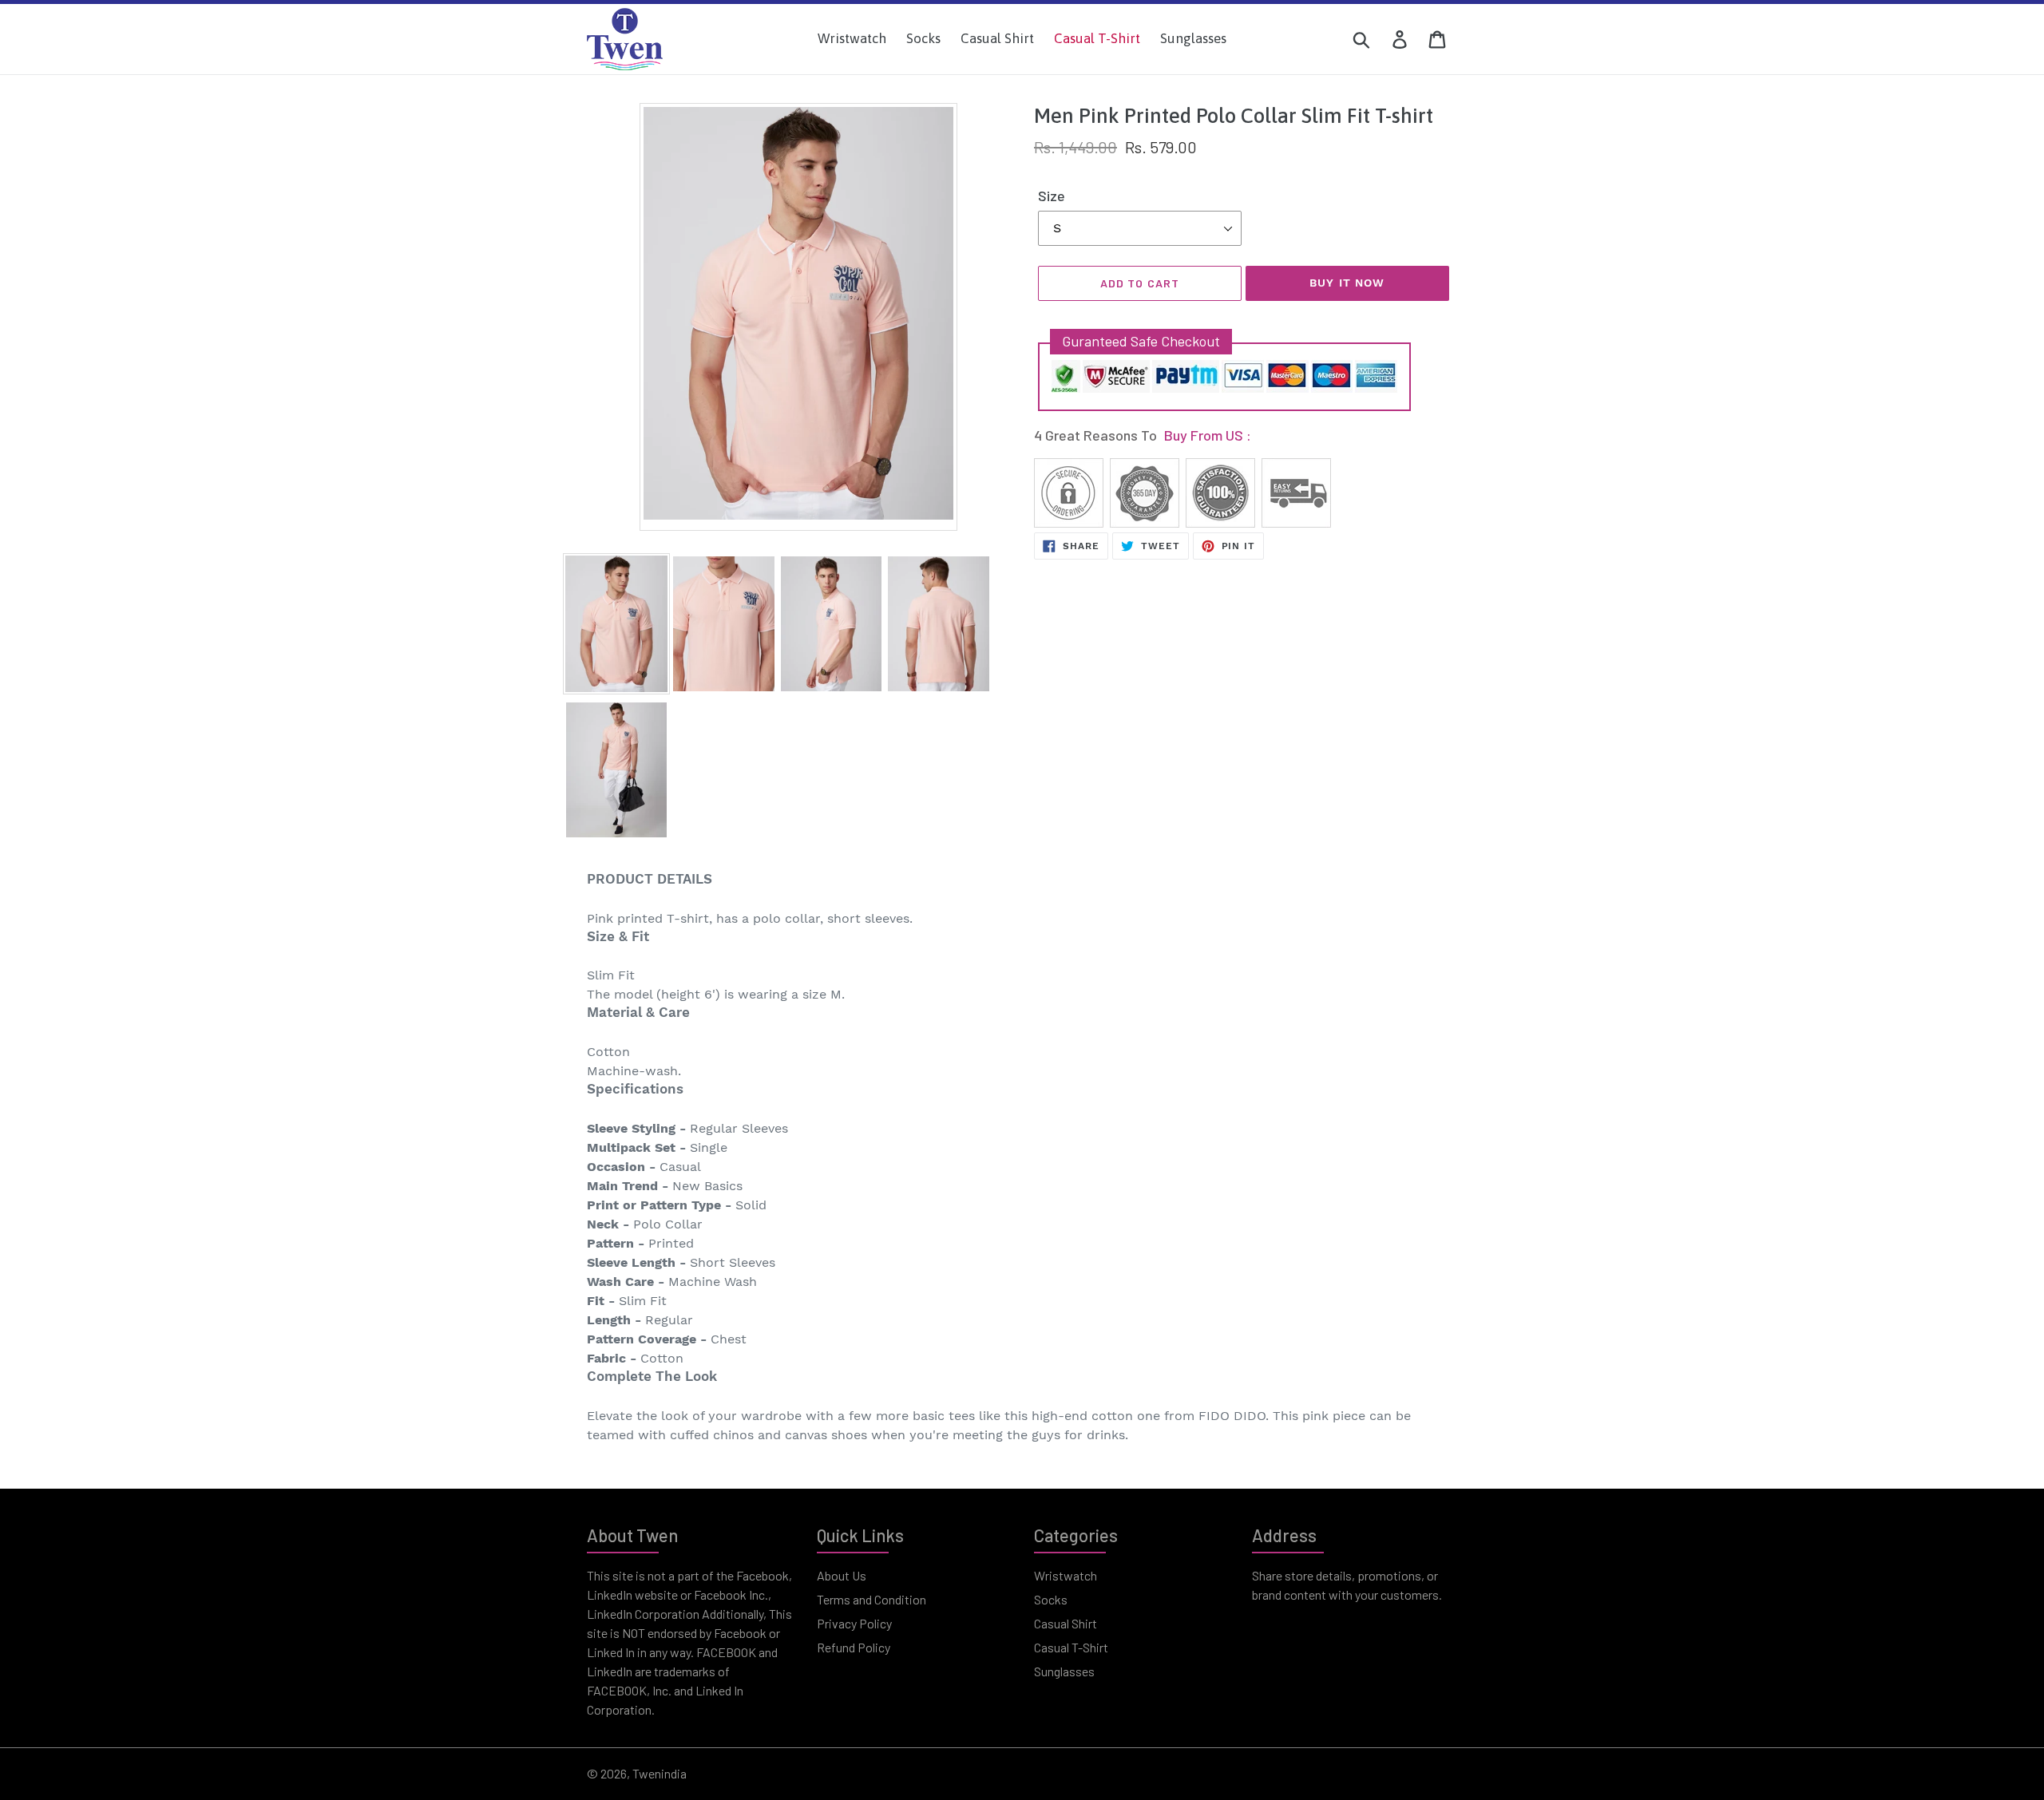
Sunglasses (1064, 1671)
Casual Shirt (1066, 1623)
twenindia (660, 1773)
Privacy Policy (854, 1623)
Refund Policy (854, 1647)
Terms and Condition (871, 1599)
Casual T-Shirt (1071, 1647)
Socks (1051, 1599)
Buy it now (1347, 283)
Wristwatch (1066, 1575)
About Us (842, 1575)
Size (1052, 196)
